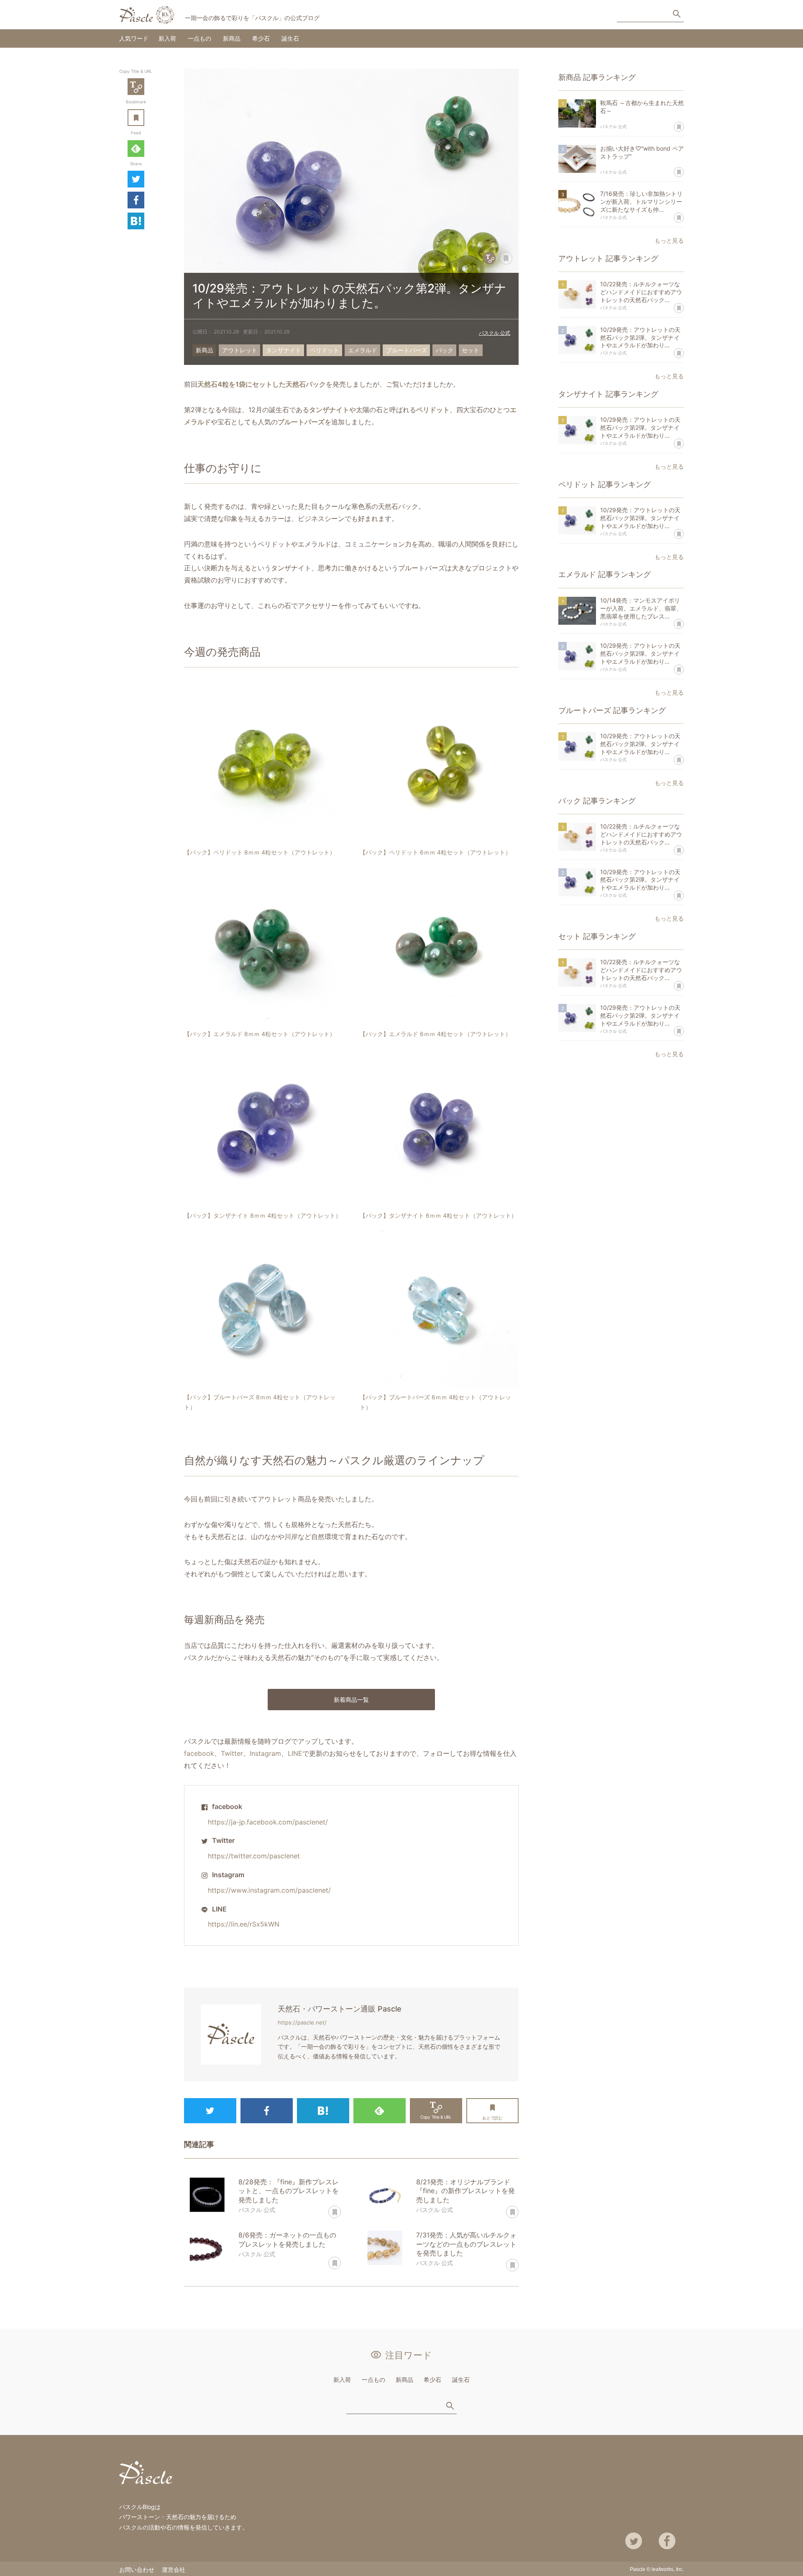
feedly (136, 149)
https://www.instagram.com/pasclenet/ (269, 1890)
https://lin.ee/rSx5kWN (244, 1924)
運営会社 (174, 2570)
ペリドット (325, 350)
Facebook (136, 200)
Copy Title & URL (136, 87)
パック (445, 350)
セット (471, 350)
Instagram (265, 1753)
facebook (199, 1753)
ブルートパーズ (407, 350)
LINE (295, 1753)
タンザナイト (284, 350)
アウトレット (240, 350)
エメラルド (363, 350)
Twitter (136, 179)
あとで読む (144, 112)
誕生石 (290, 38)
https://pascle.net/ (302, 2022)
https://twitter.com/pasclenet (254, 1856)
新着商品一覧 (351, 1700)
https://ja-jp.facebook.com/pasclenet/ (268, 1822)
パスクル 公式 (495, 333)
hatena (136, 221)
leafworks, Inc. (668, 2569)
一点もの (199, 38)
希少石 (261, 38)
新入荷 (167, 38)
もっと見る (669, 240)
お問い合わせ (137, 2570)
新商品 (232, 38)
